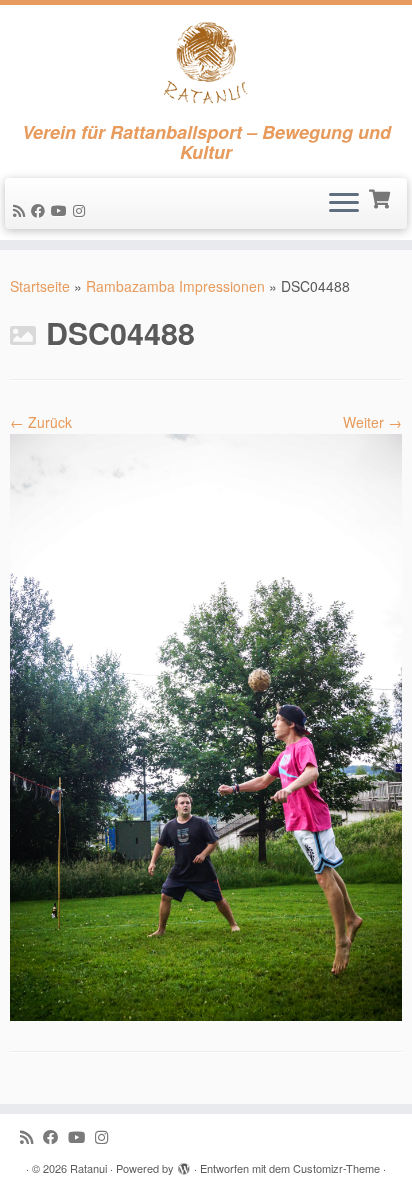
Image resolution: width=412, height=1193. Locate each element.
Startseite (40, 286)
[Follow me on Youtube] (62, 210)
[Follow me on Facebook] (41, 210)
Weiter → (372, 422)
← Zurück (41, 422)
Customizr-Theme (336, 1168)
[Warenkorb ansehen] (381, 197)
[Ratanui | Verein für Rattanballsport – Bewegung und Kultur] (206, 63)
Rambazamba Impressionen (175, 286)
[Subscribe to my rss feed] (22, 210)
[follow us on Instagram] (82, 210)
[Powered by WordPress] (184, 1164)
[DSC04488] (206, 725)
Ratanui (88, 1168)
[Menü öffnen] (344, 204)
